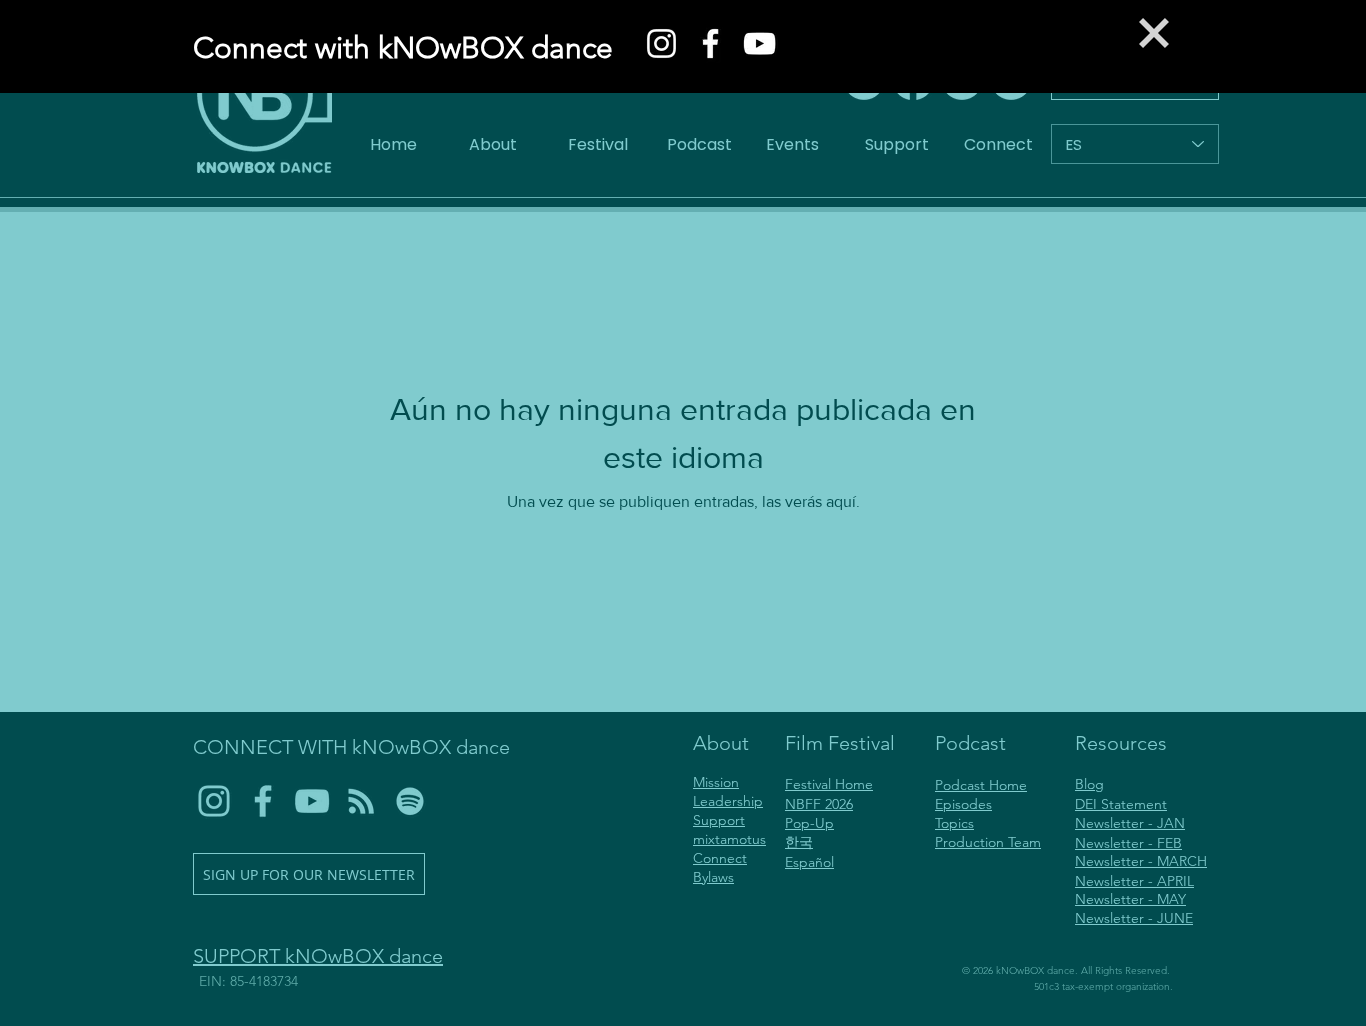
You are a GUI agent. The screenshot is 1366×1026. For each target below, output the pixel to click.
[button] (1154, 33)
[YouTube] (759, 43)
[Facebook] (710, 43)
